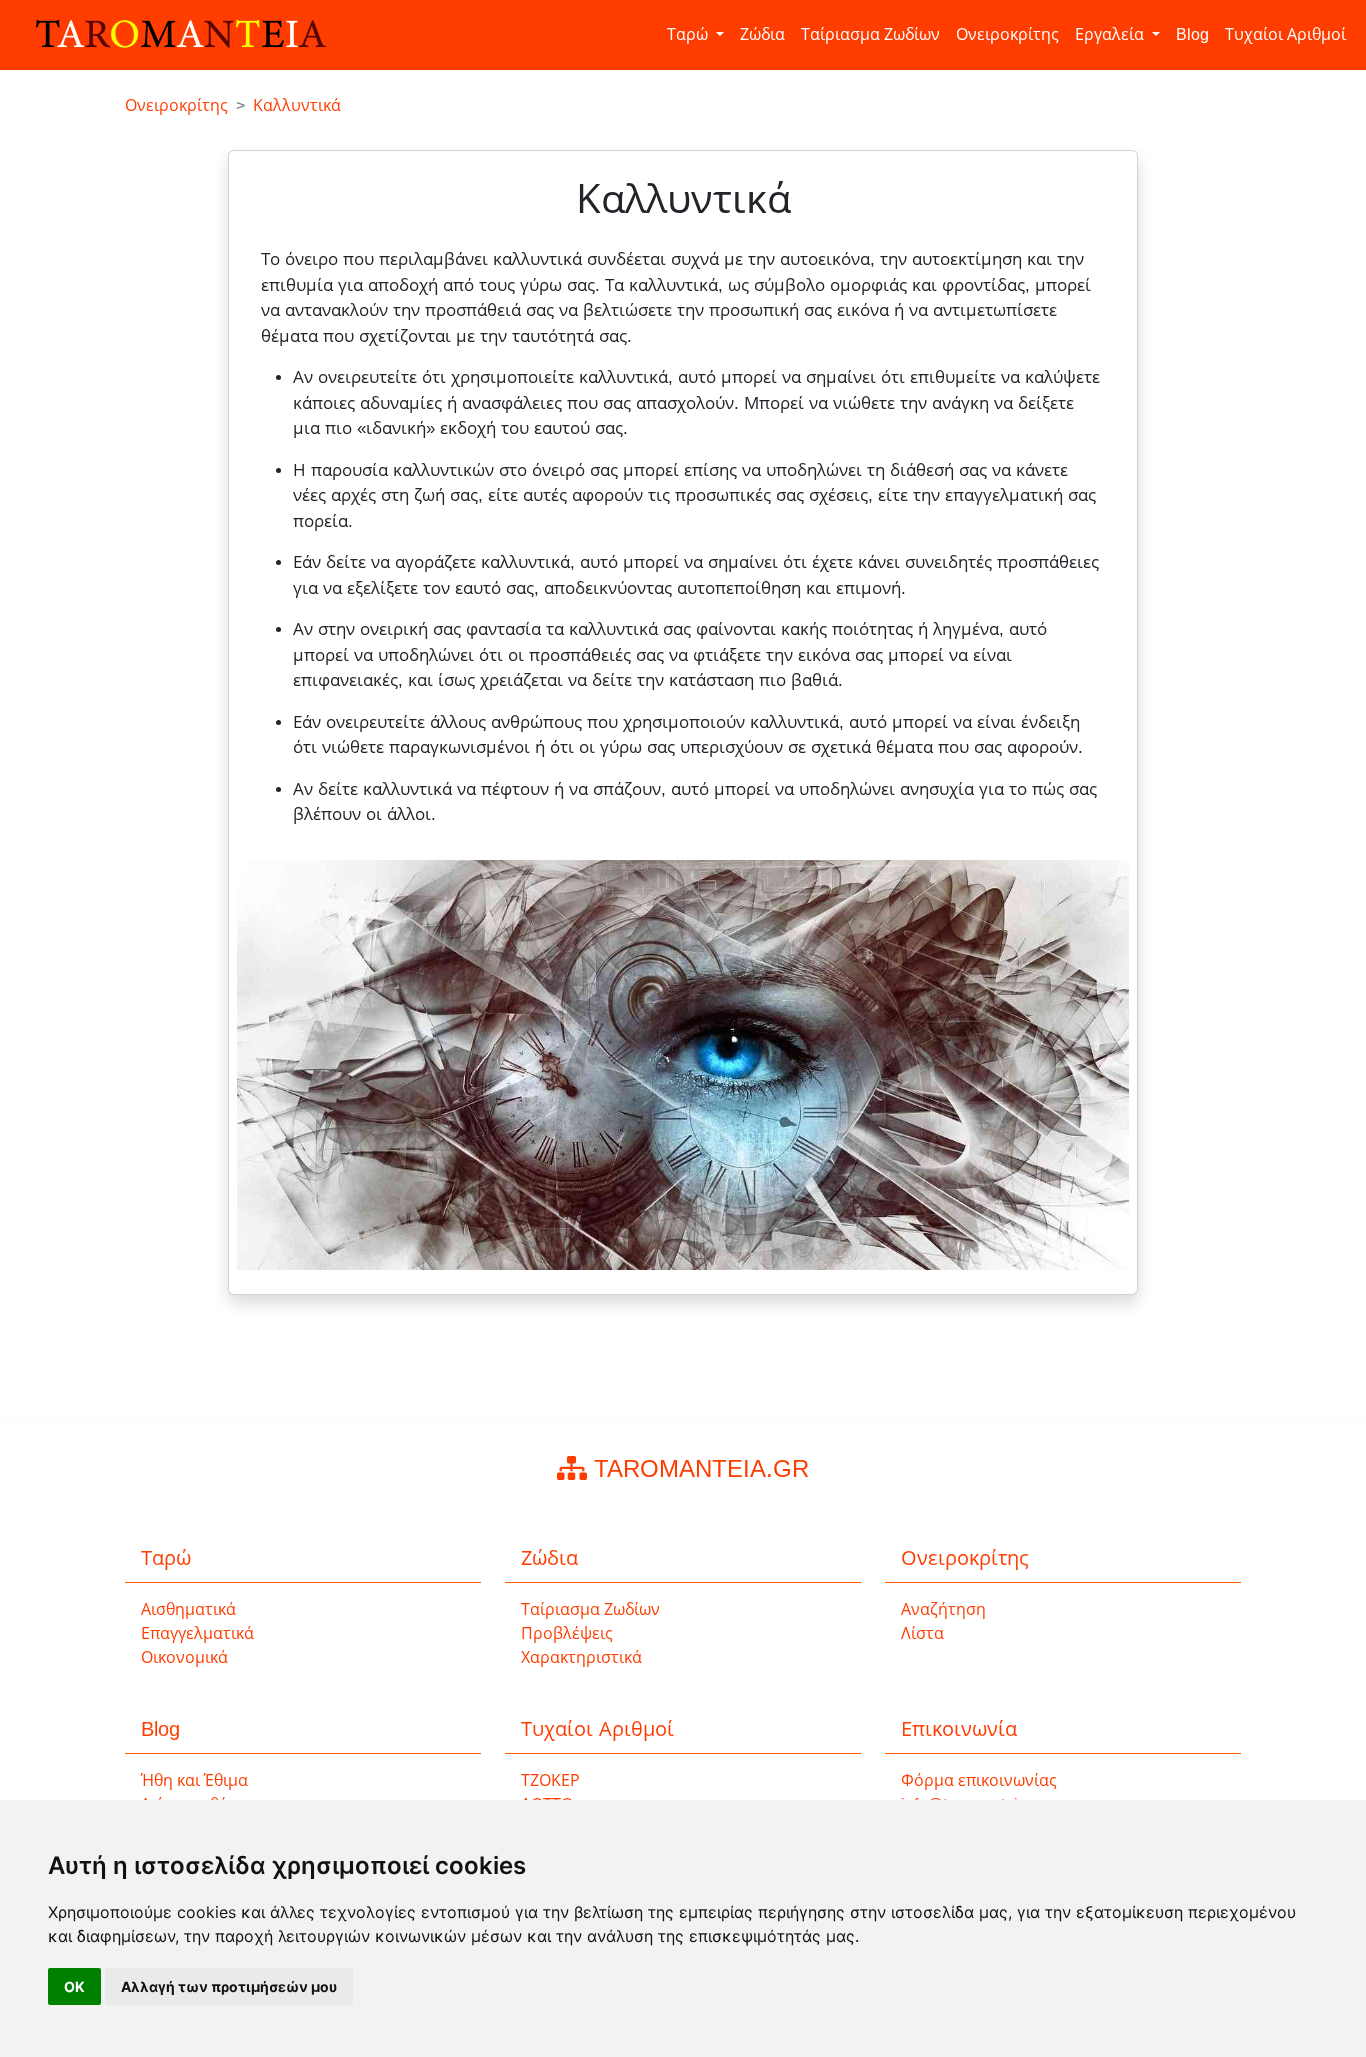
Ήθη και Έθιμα (194, 1780)
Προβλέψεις (567, 1633)
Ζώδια (762, 34)
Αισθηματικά (188, 1609)
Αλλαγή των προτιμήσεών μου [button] (229, 1986)
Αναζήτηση (943, 1609)
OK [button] (74, 1986)
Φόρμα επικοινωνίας (979, 1780)
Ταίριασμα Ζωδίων (870, 34)
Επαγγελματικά (197, 1633)
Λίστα (922, 1633)
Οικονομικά (184, 1657)
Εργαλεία (1111, 34)
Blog (1192, 34)
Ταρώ (689, 34)
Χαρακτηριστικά (581, 1657)
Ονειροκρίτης (1007, 34)
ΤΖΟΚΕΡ (550, 1780)
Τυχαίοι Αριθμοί (1285, 34)
